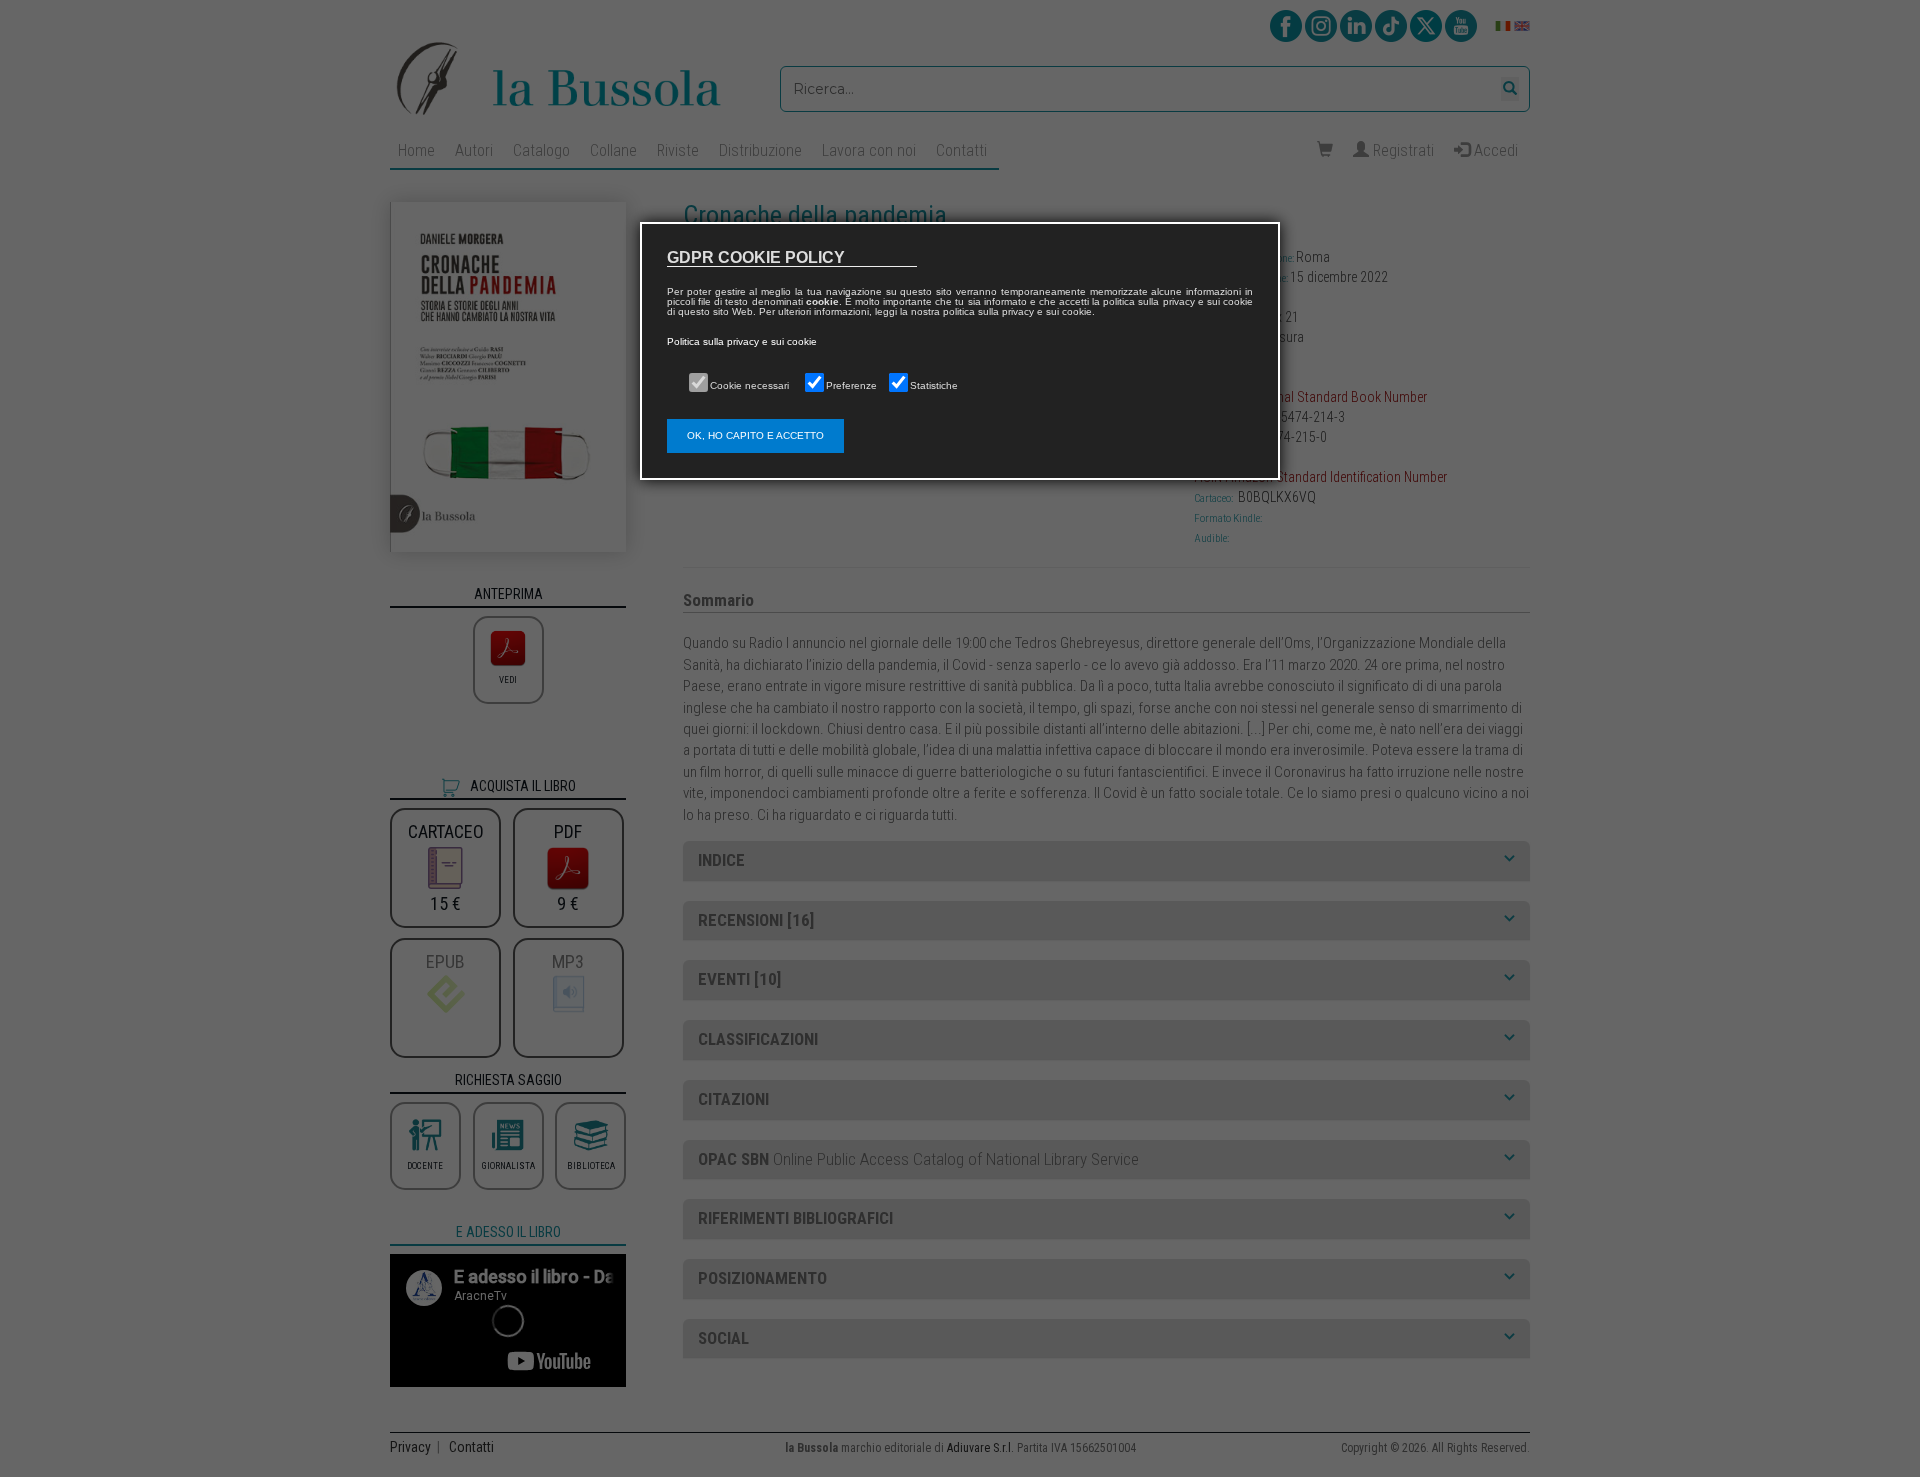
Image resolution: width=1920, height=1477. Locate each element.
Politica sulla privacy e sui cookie (742, 341)
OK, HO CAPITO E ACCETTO (755, 435)
